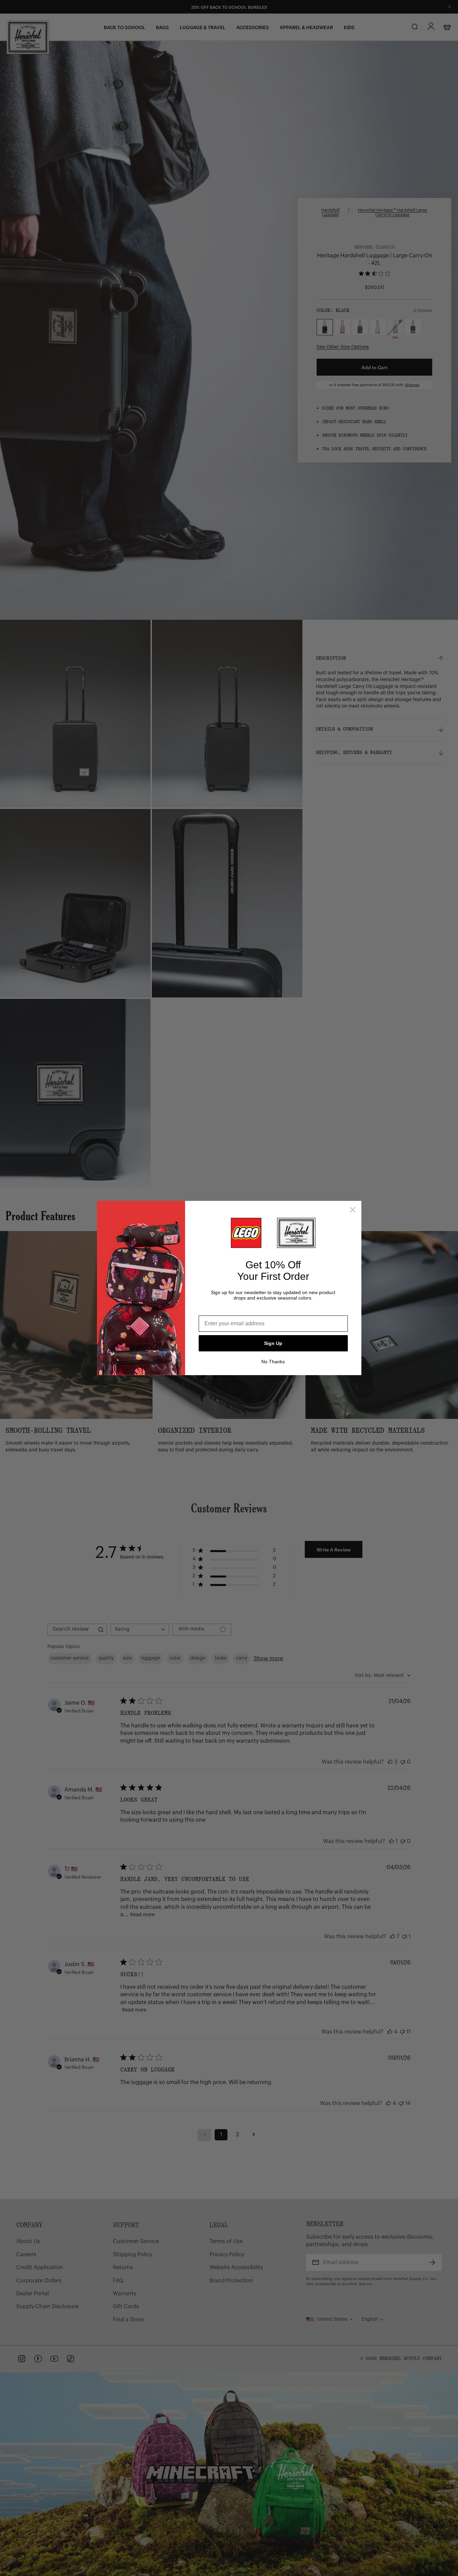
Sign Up (273, 1343)
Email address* (218, 1310)
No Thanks (273, 1362)
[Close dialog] (353, 1210)
